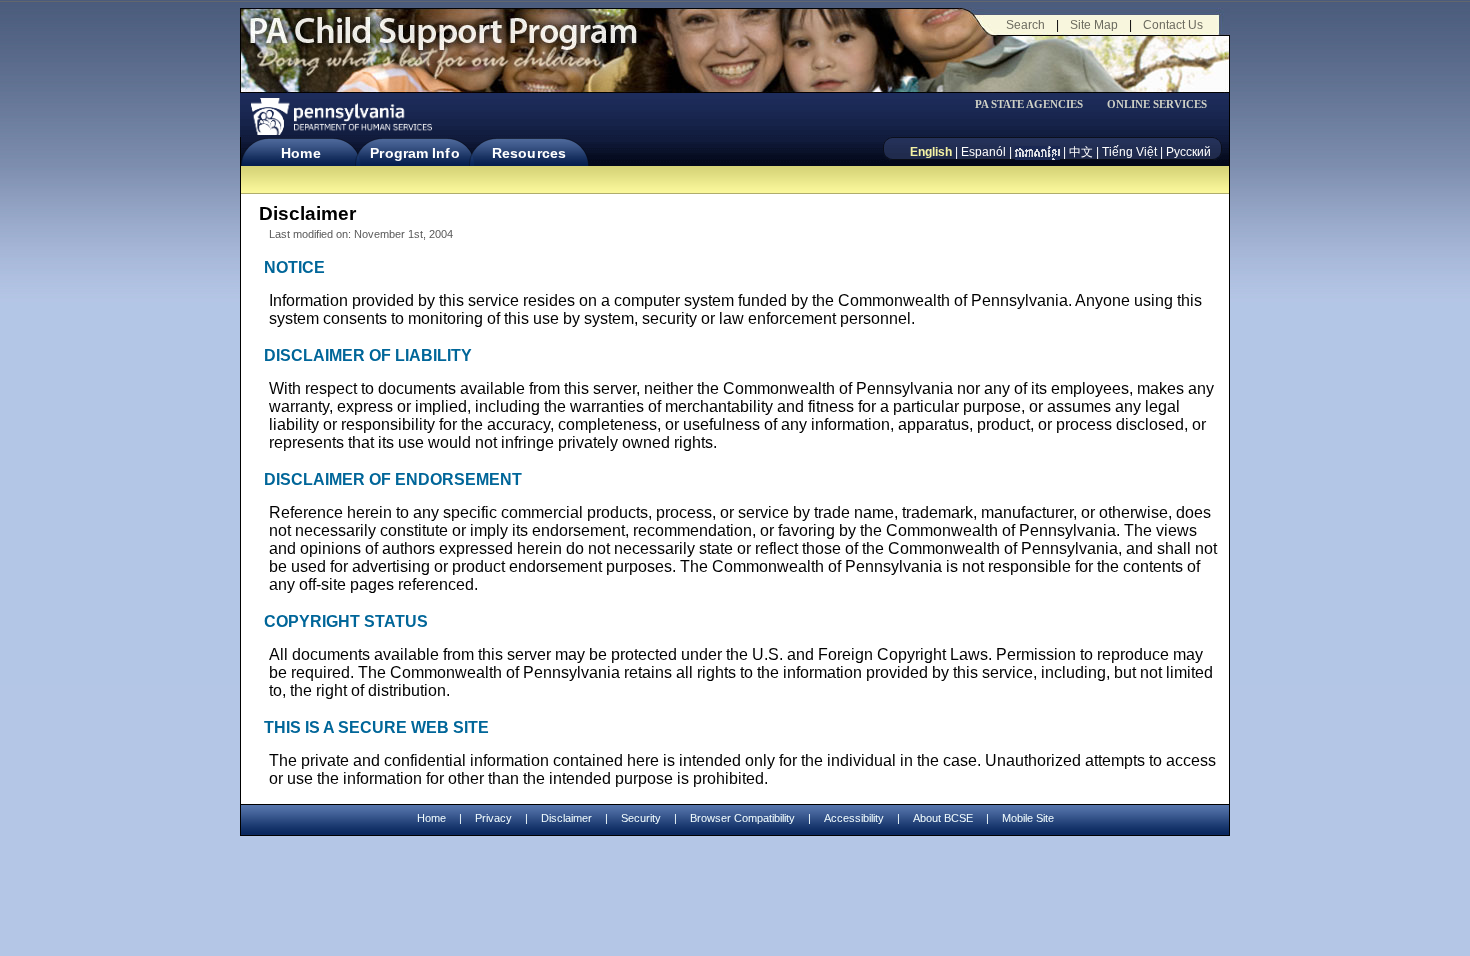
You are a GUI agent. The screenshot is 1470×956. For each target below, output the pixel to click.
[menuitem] (1036, 104)
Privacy (493, 818)
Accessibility (854, 818)
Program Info (414, 153)
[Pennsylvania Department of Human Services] (340, 116)
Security (641, 818)
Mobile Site (1028, 818)
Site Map (1094, 25)
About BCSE (943, 818)
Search (1025, 25)
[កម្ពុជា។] (1037, 152)
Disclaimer (566, 818)
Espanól (983, 152)
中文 (1081, 152)
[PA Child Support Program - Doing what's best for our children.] (443, 43)
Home (300, 153)
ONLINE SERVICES (1157, 104)
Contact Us (1173, 25)
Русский (1188, 152)
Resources (529, 153)
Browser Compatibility (742, 818)
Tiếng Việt (1129, 152)
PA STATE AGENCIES (1029, 104)
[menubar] (1036, 104)
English (931, 152)
